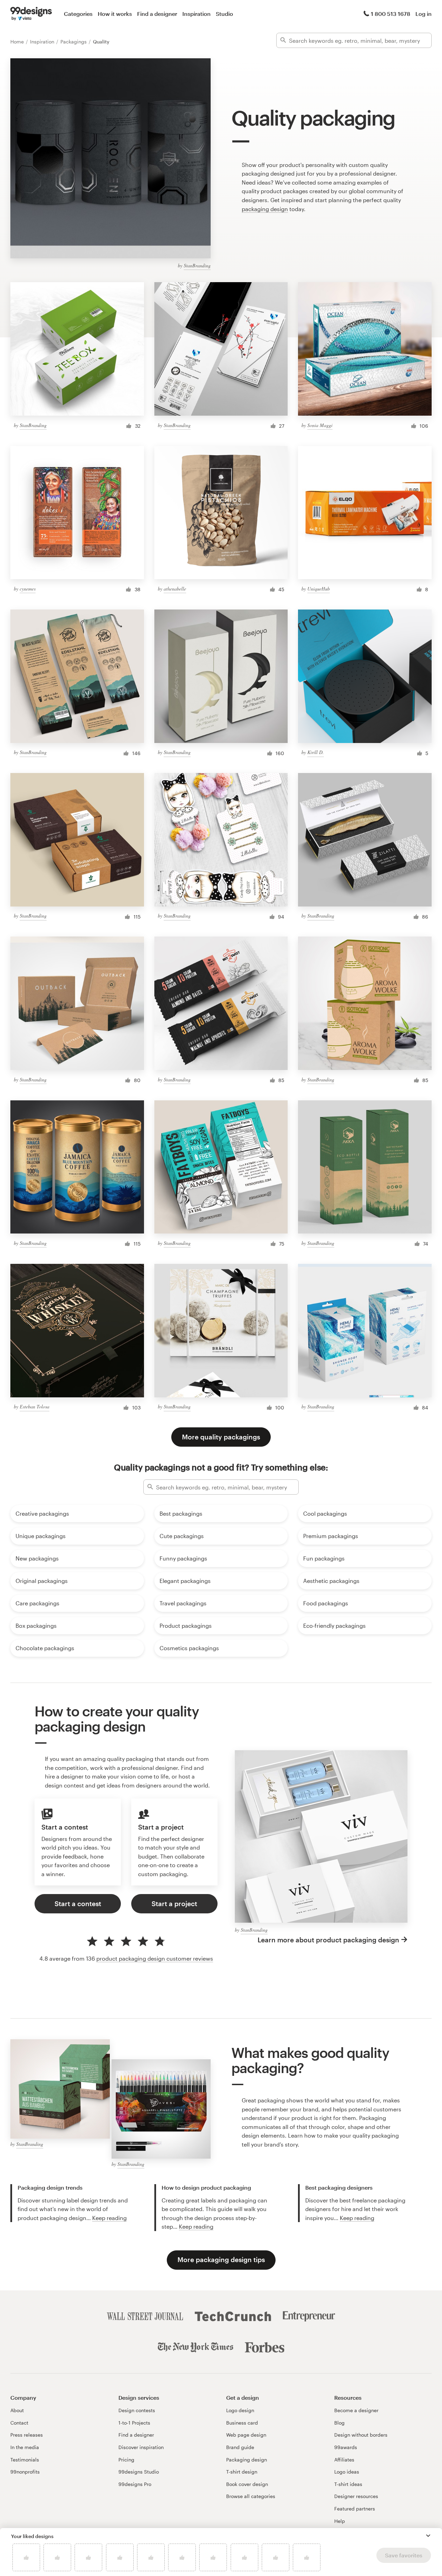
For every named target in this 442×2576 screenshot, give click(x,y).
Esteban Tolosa (35, 1406)
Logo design (240, 2410)
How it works (115, 14)
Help (340, 2521)
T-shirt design (242, 2472)
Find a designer (157, 14)
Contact (19, 2423)
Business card (242, 2423)
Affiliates (344, 2460)
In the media (25, 2447)
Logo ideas (347, 2472)
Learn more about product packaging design (328, 1940)
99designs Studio (139, 2472)
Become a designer (356, 2410)
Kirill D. (316, 752)
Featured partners (355, 2509)
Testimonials (25, 2460)
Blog (339, 2423)
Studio (224, 14)
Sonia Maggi (320, 425)
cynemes (28, 589)
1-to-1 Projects (134, 2423)
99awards (346, 2447)
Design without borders (361, 2435)
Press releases (27, 2435)
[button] (428, 2536)
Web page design (246, 2435)
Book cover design (247, 2484)
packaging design (265, 209)
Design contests (137, 2410)
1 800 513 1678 (391, 14)
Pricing (126, 2460)
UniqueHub (319, 589)
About (17, 2410)
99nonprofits (25, 2472)
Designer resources (356, 2496)
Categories (78, 14)
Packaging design (247, 2460)
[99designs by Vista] (31, 14)
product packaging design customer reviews (155, 1958)
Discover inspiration (141, 2447)
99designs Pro (135, 2484)
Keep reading (109, 2218)
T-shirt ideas (348, 2484)
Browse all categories (251, 2496)
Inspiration (196, 14)
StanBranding (197, 265)
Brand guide (240, 2447)
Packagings (74, 42)
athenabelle (175, 589)
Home (18, 42)
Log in (424, 14)
